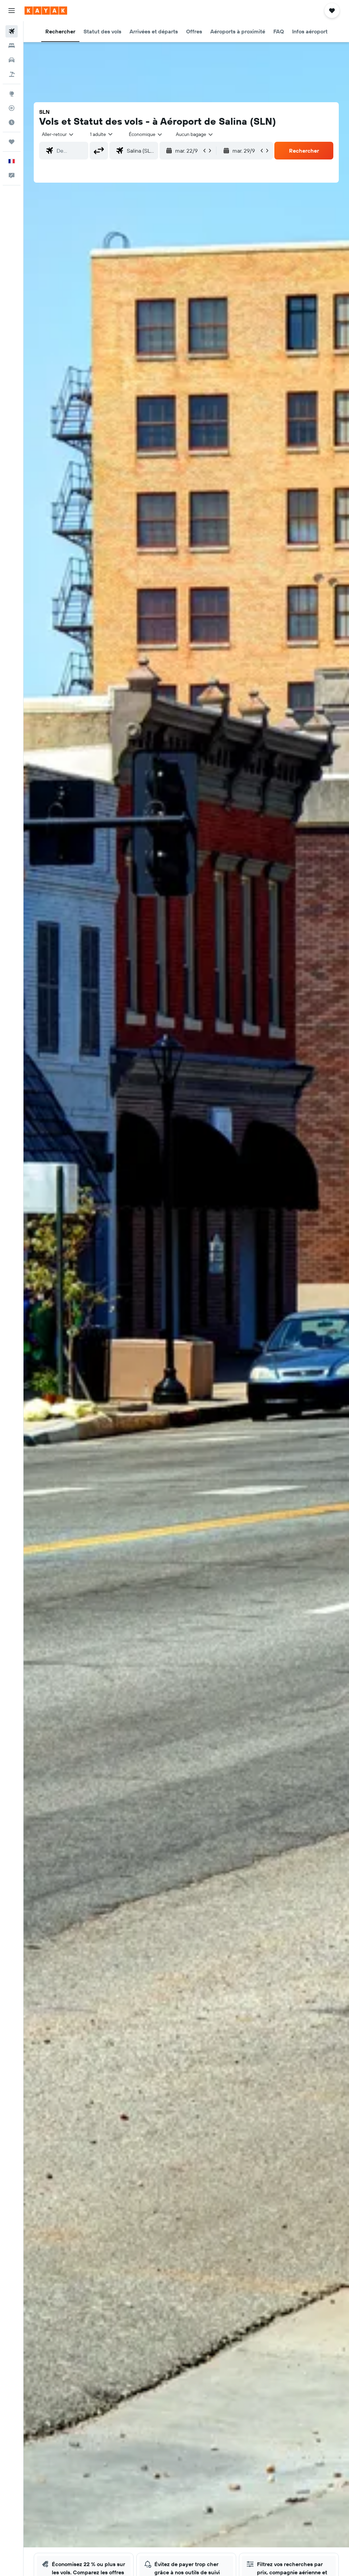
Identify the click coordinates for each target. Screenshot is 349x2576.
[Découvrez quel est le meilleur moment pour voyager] (12, 122)
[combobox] (146, 134)
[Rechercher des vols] (12, 31)
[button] (12, 11)
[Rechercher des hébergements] (12, 46)
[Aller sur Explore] (12, 94)
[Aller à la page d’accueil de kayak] (46, 11)
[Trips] (12, 142)
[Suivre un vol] (12, 108)
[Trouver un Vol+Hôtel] (12, 74)
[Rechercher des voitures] (12, 60)
